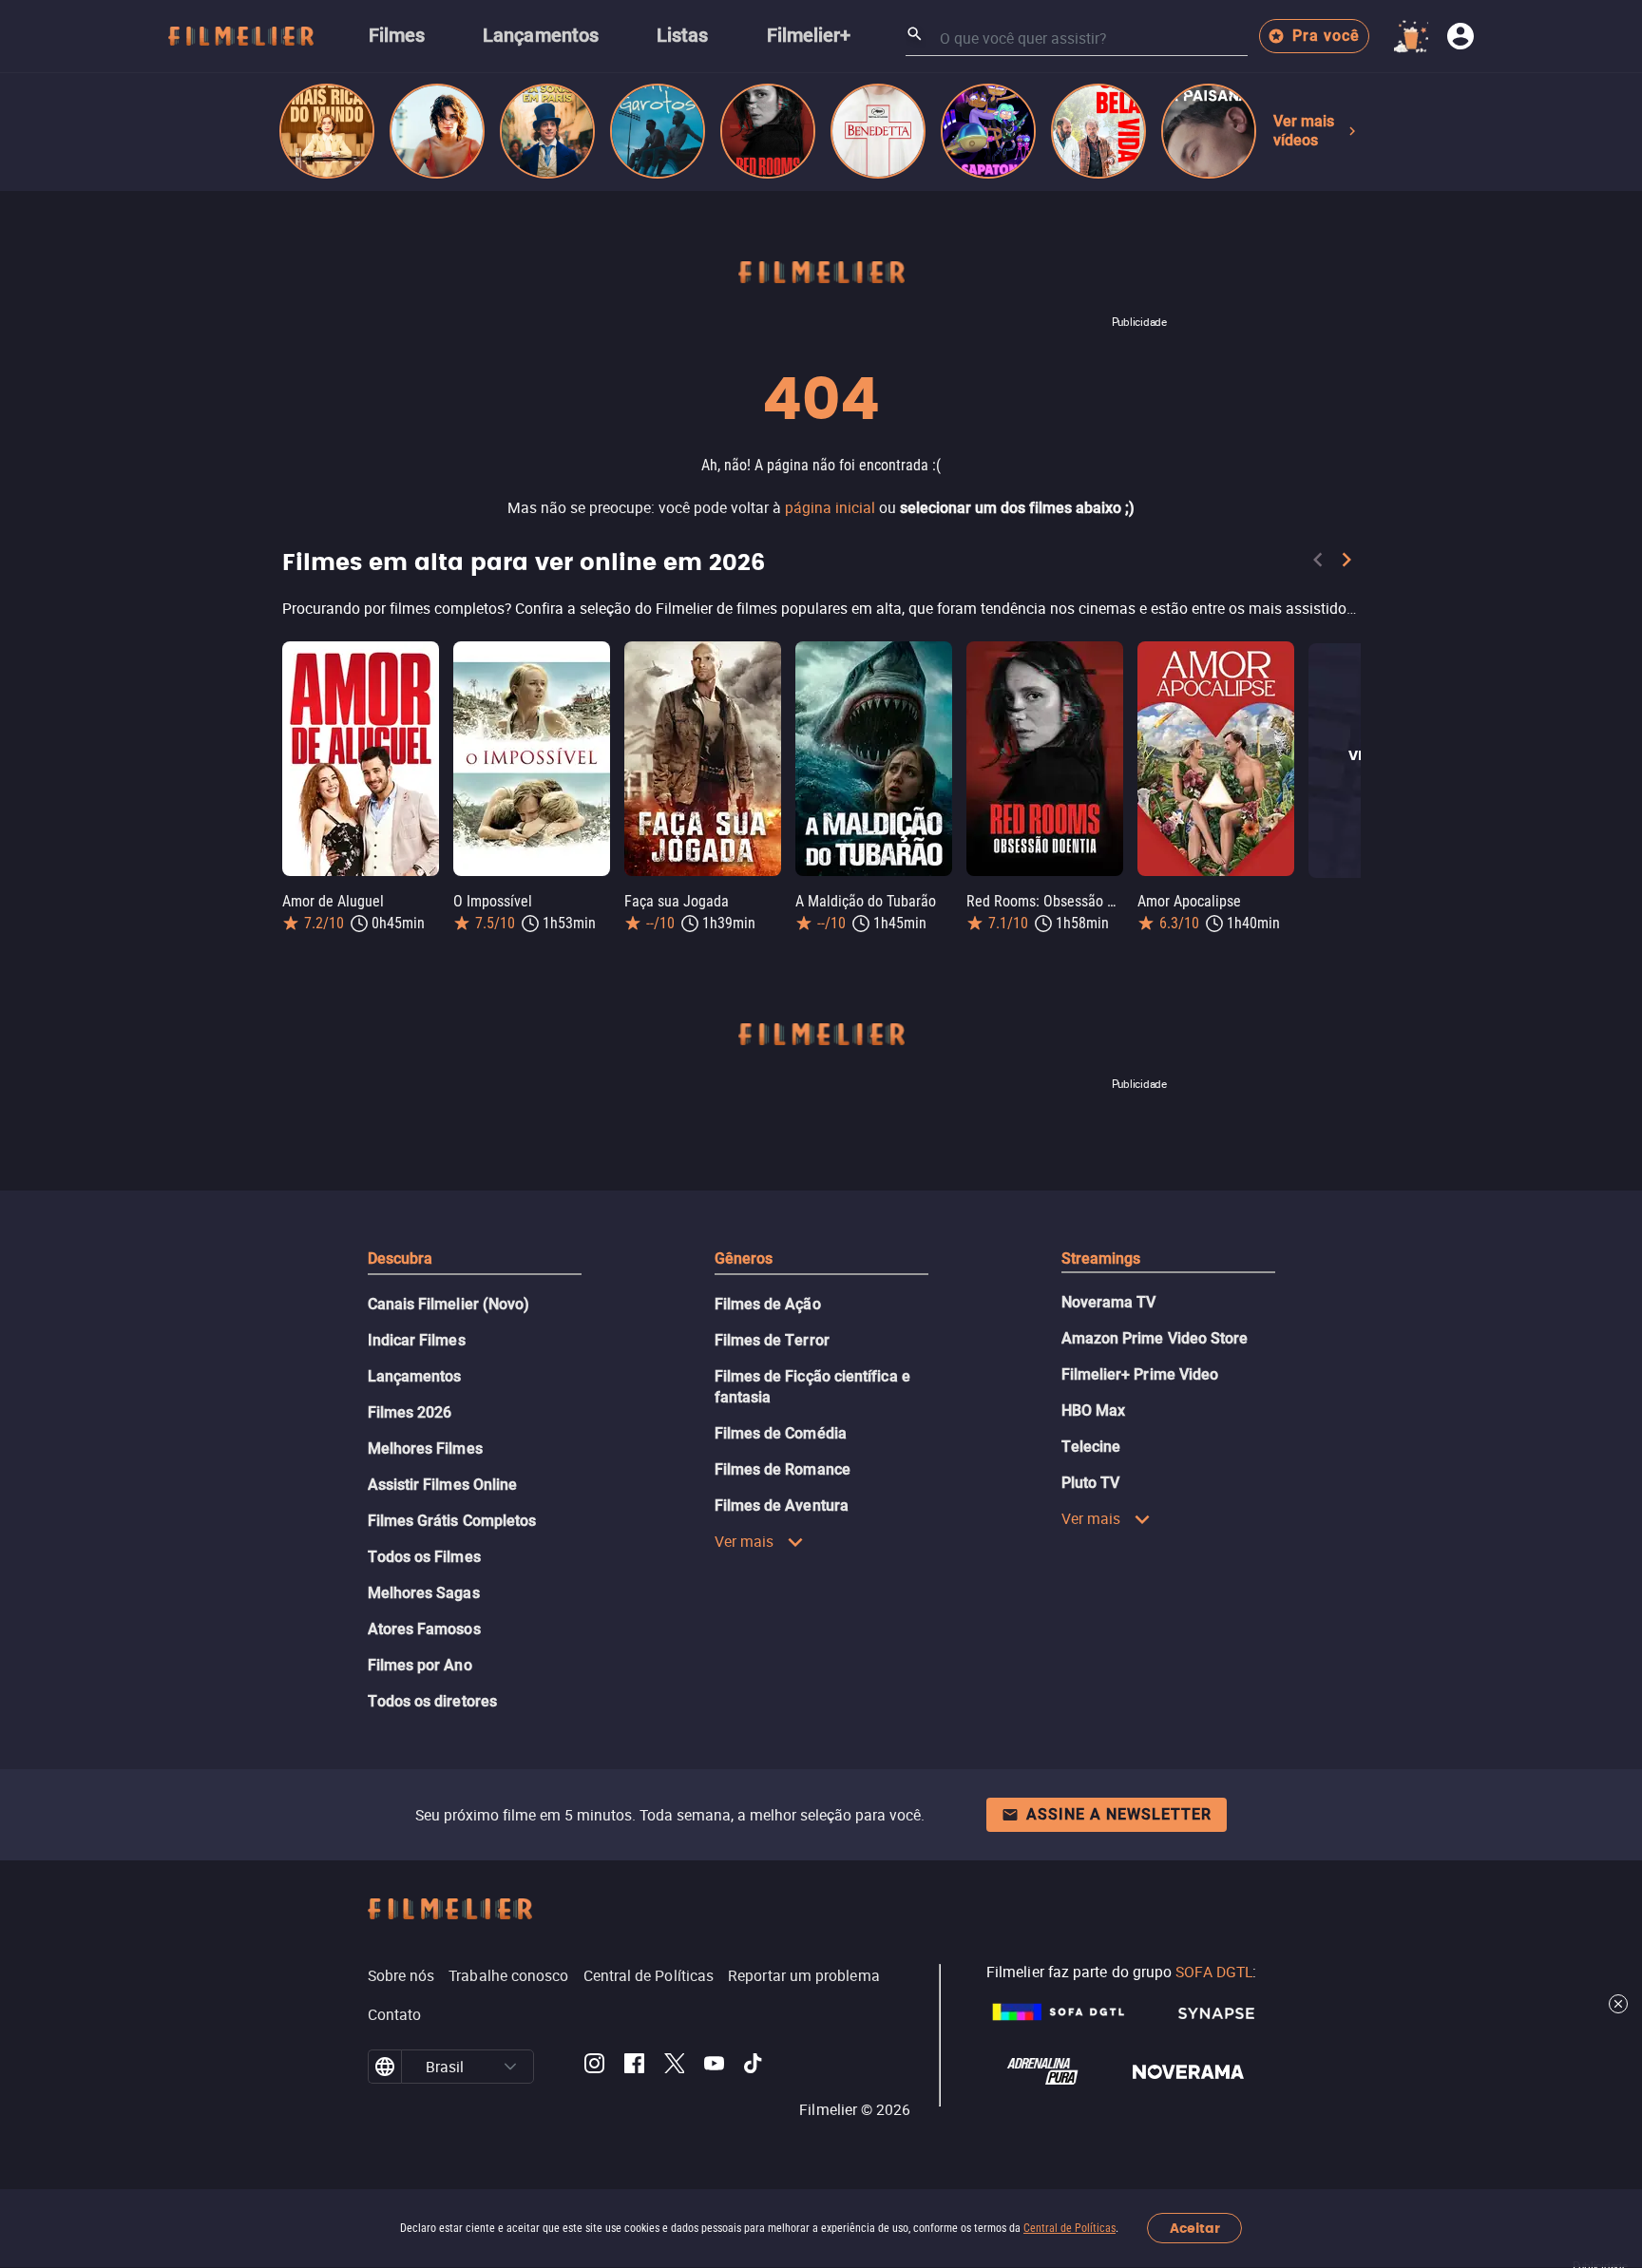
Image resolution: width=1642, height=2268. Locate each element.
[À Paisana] (1209, 131)
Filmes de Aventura (782, 1506)
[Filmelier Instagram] (594, 2067)
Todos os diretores (432, 1701)
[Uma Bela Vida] (1098, 131)
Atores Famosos (424, 1629)
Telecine (1091, 1447)
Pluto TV (1091, 1483)
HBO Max (1094, 1410)
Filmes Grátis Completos (452, 1521)
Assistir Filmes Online (443, 1485)
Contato (395, 2014)
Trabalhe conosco (508, 1975)
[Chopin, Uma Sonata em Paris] (547, 131)
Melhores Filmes (425, 1448)
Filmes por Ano (420, 1665)
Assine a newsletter (1119, 1814)
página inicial (830, 507)
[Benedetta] (878, 131)
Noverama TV (1109, 1302)
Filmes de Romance (783, 1469)
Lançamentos (415, 1376)
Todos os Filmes (424, 1557)
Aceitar (1195, 2229)
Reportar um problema (804, 1975)
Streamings (1101, 1258)
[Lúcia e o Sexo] (437, 131)
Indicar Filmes (417, 1340)
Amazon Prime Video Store (1155, 1338)
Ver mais (745, 1541)
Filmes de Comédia (781, 1433)
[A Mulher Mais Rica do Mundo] (327, 131)
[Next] (1346, 563)
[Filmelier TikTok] (754, 2067)
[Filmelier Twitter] (674, 2067)
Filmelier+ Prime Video (1140, 1374)
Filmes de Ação (768, 1304)
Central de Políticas (1069, 2228)
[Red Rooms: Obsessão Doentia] (768, 131)
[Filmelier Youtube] (714, 2067)
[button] (510, 2067)
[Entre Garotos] (658, 131)
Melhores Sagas (424, 1593)
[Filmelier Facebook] (634, 2067)
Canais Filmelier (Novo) (449, 1304)
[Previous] (1318, 563)
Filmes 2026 (410, 1412)
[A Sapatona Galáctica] (988, 131)
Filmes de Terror (772, 1340)
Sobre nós (401, 1975)
